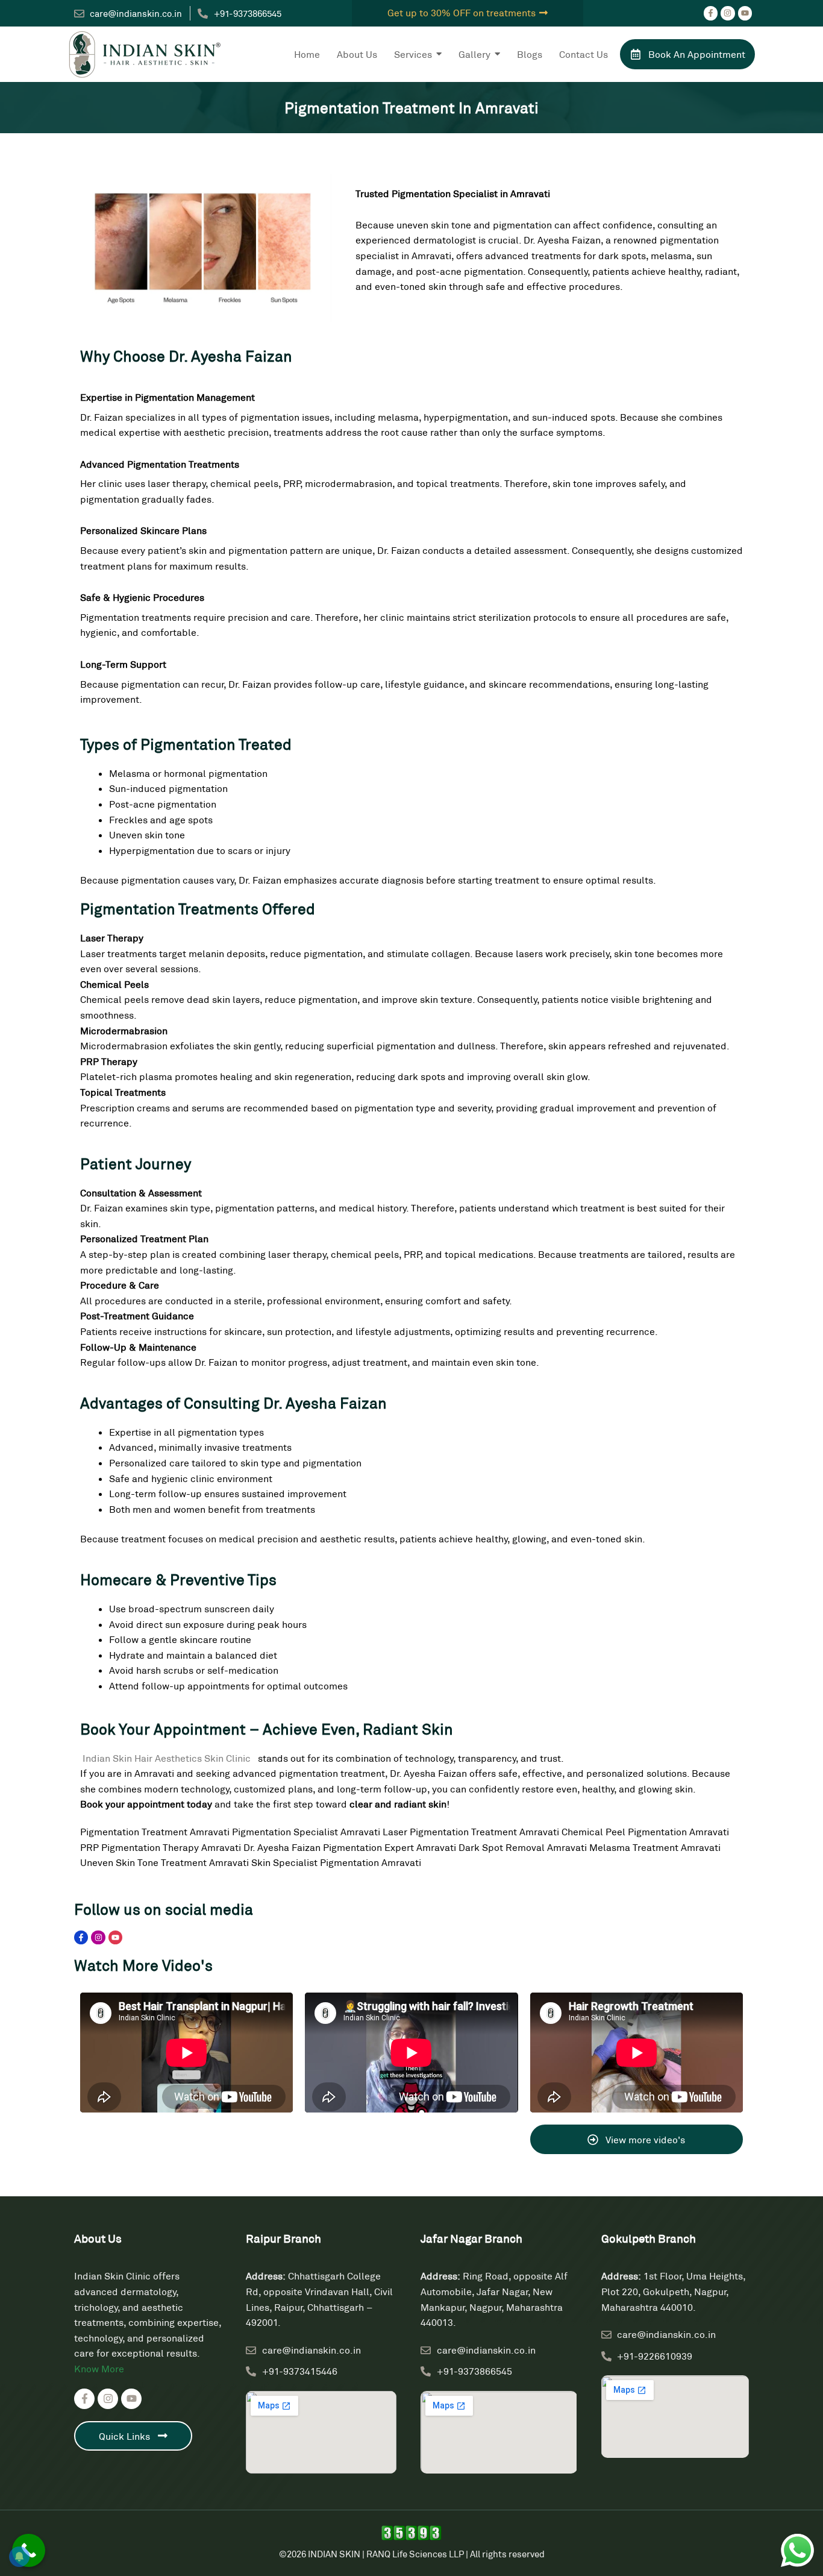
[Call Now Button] (29, 2550)
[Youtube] (745, 13)
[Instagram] (728, 13)
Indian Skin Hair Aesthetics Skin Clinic (168, 1758)
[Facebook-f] (711, 13)
